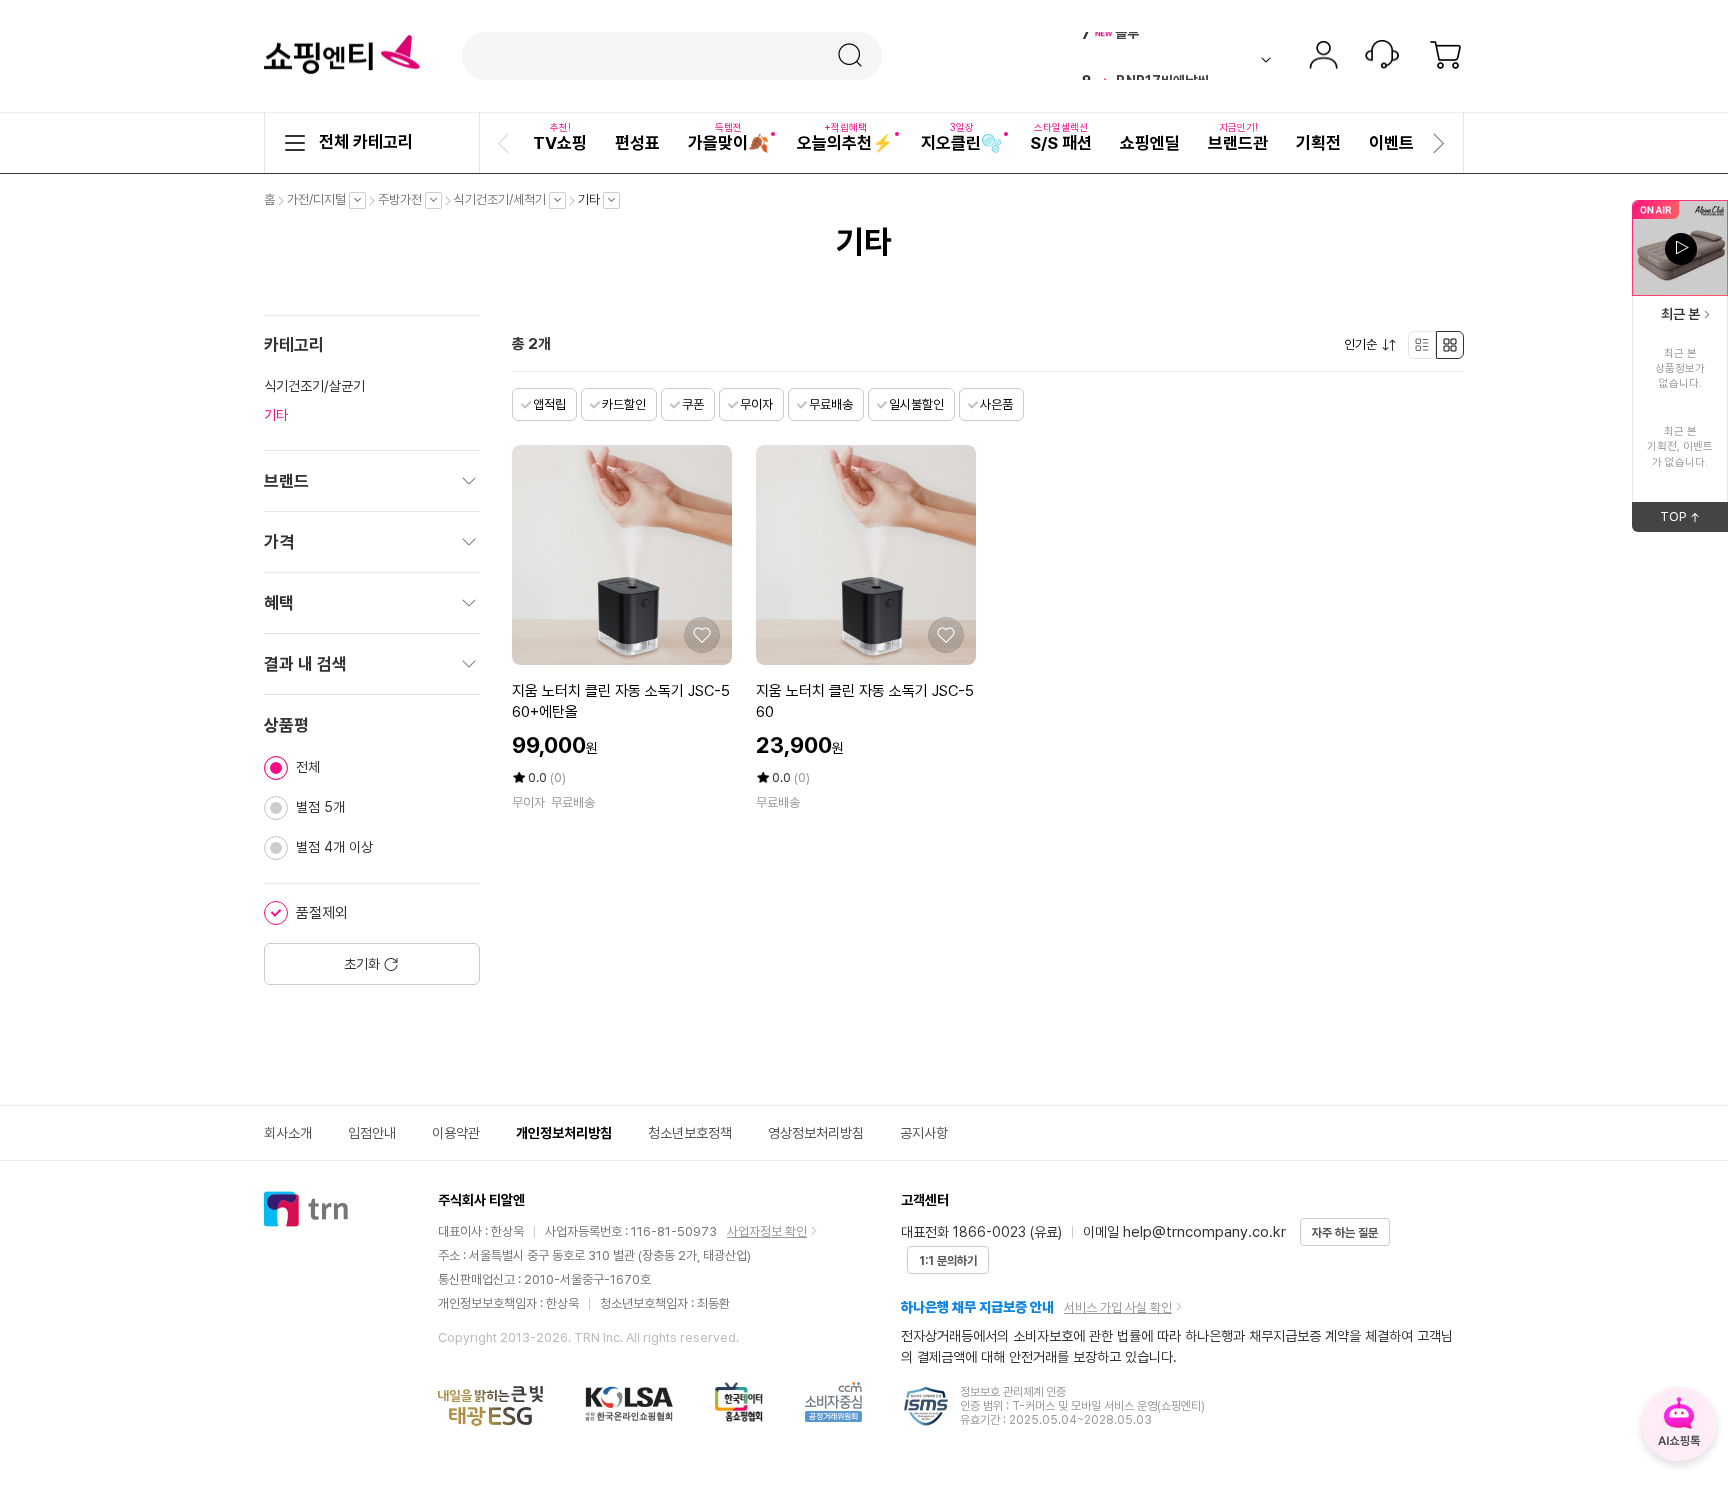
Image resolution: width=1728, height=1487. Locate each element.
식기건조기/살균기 (314, 386)
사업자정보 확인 (767, 1231)
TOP (1694, 520)
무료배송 (831, 404)
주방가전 (405, 200)
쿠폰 (693, 404)
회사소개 (288, 1133)
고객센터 (1382, 57)
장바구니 (1446, 57)
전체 (308, 767)
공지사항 (924, 1133)
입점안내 (372, 1133)
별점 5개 (320, 807)
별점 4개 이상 (334, 847)
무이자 (756, 404)
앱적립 (549, 404)
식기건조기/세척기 (505, 200)
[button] (506, 143)
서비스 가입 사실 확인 (1118, 1307)
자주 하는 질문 (1345, 1233)
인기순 (1365, 345)
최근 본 (1680, 314)
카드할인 (624, 404)
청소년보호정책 (690, 1133)
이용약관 (456, 1133)
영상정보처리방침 (816, 1133)
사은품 (996, 404)
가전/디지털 (321, 200)
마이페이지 (1323, 57)
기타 (594, 200)
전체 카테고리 (366, 142)
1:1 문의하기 (948, 1261)
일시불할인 (916, 404)
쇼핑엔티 (342, 55)
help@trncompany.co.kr (1204, 1232)
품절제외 (322, 913)
